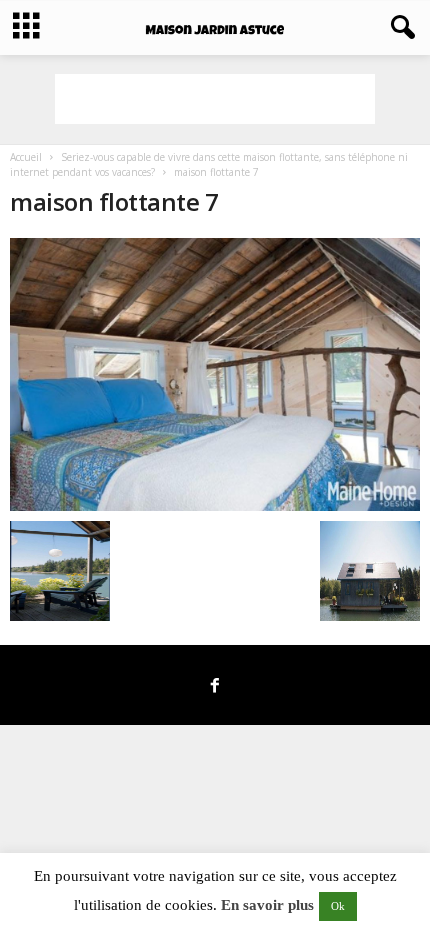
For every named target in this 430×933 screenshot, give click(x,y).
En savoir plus (267, 905)
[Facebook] (215, 687)
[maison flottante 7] (215, 374)
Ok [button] (338, 906)
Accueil (26, 157)
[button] (399, 28)
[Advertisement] (215, 99)
